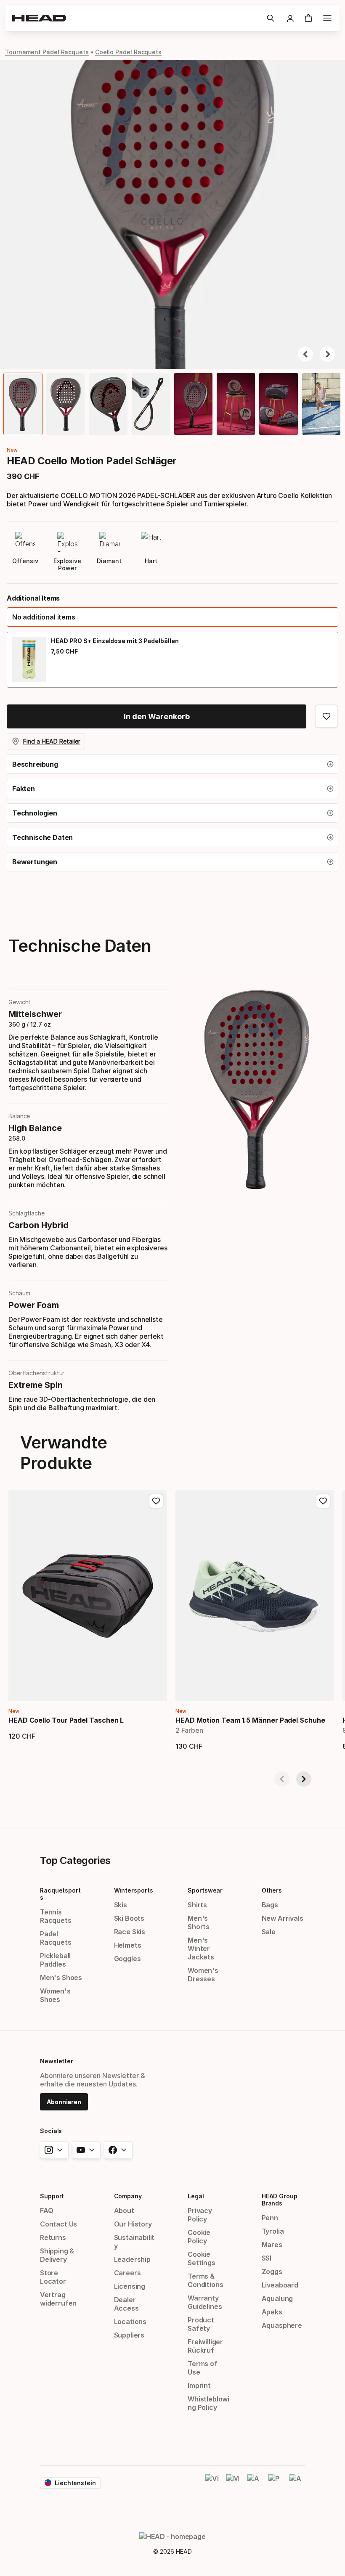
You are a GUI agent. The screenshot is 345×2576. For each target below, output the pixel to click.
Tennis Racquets (56, 1916)
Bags (270, 1905)
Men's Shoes (61, 1978)
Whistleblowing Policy (208, 2403)
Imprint (199, 2385)
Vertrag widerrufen (58, 2299)
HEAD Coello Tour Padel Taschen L (66, 1720)
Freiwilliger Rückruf (205, 2346)
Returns (53, 2237)
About (124, 2211)
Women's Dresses (203, 1975)
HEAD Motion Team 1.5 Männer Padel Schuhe (250, 1720)
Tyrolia (273, 2231)
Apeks (272, 2312)
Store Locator (53, 2277)
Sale (269, 1932)
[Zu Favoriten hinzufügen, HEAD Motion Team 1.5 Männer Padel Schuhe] (323, 1501)
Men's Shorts (199, 1922)
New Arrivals (283, 1918)
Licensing (130, 2286)
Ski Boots (129, 1918)
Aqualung (277, 2298)
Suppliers (129, 2335)
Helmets (128, 1945)
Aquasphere (282, 2325)
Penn (270, 2218)
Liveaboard (280, 2285)
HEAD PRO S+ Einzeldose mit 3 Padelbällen (115, 641)
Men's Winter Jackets (201, 1949)
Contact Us (58, 2224)
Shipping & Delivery (57, 2255)
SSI (267, 2258)
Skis (121, 1905)
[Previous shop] (282, 1779)
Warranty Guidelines (205, 2302)
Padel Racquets (56, 1938)
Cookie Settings (202, 2258)
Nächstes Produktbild (327, 354)
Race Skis (130, 1932)
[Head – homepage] (136, 18)
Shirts (197, 1905)
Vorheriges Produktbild (305, 354)
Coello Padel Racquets (128, 52)
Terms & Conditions (205, 2280)
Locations (130, 2322)
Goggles (127, 1959)
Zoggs (272, 2272)
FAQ (46, 2211)
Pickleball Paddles (55, 1960)
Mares (272, 2245)
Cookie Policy (199, 2237)
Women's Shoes (55, 1995)
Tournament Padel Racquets (47, 52)
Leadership (132, 2259)
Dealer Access (126, 2304)
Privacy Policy (200, 2215)
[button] (271, 18)
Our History (133, 2224)
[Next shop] (304, 1779)
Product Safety (201, 2324)
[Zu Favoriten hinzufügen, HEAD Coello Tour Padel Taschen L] (156, 1501)
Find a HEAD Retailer (52, 741)
